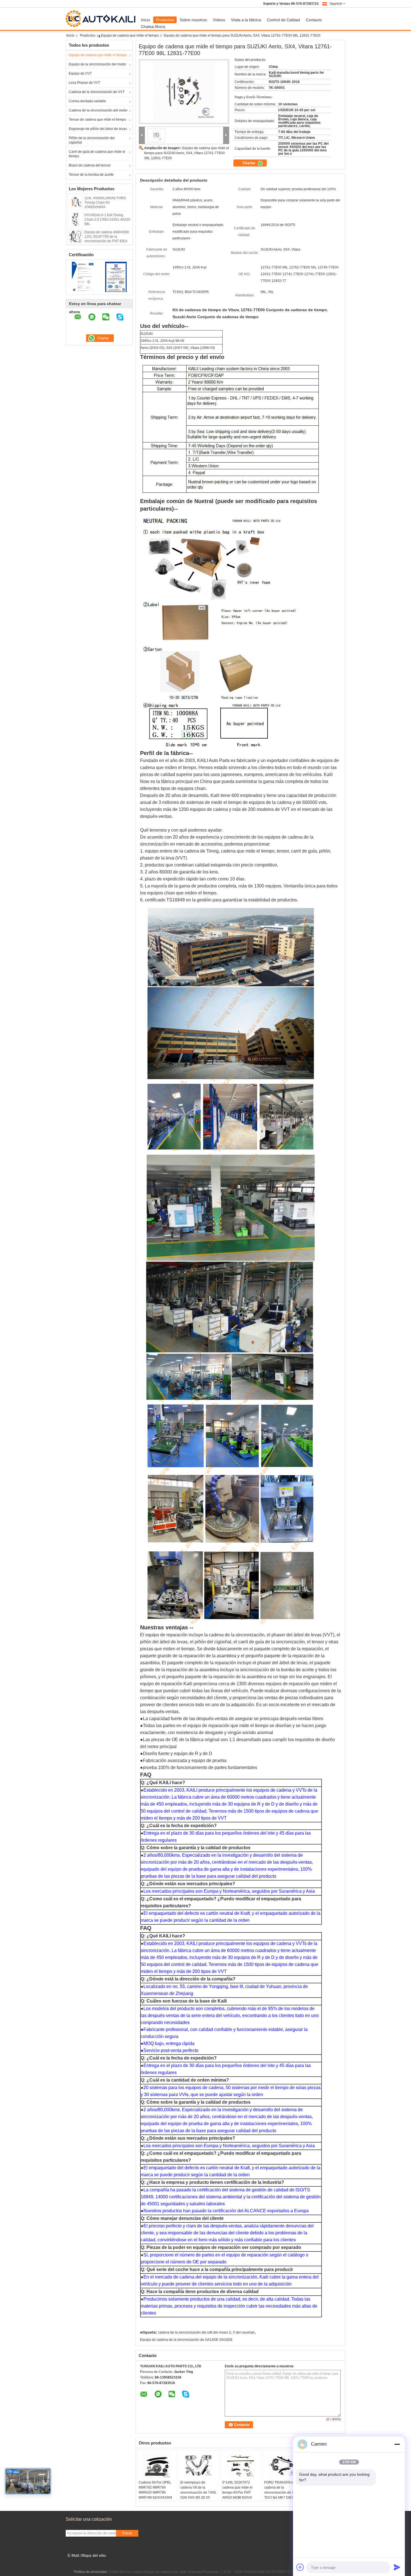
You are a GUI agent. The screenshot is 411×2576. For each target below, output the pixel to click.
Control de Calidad (284, 20)
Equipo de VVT (80, 73)
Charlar (250, 163)
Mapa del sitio (94, 2555)
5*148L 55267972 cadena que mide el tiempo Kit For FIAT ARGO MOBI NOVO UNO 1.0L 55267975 (238, 2492)
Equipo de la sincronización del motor (97, 64)
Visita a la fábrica (246, 20)
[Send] (397, 2567)
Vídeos (219, 20)
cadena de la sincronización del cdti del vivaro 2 (194, 2332)
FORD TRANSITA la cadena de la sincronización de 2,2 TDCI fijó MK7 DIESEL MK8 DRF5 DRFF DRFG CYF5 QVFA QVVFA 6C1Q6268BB (281, 2498)
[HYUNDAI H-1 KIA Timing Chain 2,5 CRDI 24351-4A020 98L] (75, 219)
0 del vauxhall (244, 2332)
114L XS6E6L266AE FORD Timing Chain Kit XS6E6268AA (105, 203)
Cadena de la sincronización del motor (98, 110)
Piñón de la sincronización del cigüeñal (92, 140)
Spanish (336, 4)
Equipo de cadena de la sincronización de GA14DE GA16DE (186, 2340)
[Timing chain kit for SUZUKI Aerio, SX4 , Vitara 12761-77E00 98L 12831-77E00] (184, 92)
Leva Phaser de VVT (84, 83)
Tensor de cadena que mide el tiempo (97, 120)
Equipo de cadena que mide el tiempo (130, 35)
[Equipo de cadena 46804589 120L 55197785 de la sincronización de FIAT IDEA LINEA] (75, 236)
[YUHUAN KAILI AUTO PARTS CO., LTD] (142, 135)
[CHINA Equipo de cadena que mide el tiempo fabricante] (102, 19)
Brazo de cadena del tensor (90, 165)
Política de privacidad (90, 2572)
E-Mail (73, 2555)
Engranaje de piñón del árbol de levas (98, 129)
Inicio (146, 20)
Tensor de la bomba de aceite (91, 175)
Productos (165, 20)
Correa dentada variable (87, 101)
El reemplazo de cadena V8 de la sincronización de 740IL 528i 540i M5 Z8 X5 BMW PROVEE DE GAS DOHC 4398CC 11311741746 (199, 2498)
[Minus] (397, 2444)
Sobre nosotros (193, 20)
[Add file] (300, 2567)
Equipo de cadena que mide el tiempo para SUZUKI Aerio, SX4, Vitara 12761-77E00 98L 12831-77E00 (187, 153)
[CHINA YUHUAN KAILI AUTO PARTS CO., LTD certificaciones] (83, 277)
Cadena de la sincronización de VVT (97, 92)
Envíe (127, 2533)
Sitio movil (77, 2562)
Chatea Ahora (153, 27)
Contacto (314, 20)
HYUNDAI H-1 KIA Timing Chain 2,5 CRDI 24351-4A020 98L (107, 220)
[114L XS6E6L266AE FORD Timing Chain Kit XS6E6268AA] (75, 202)
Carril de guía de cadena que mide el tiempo (97, 154)
